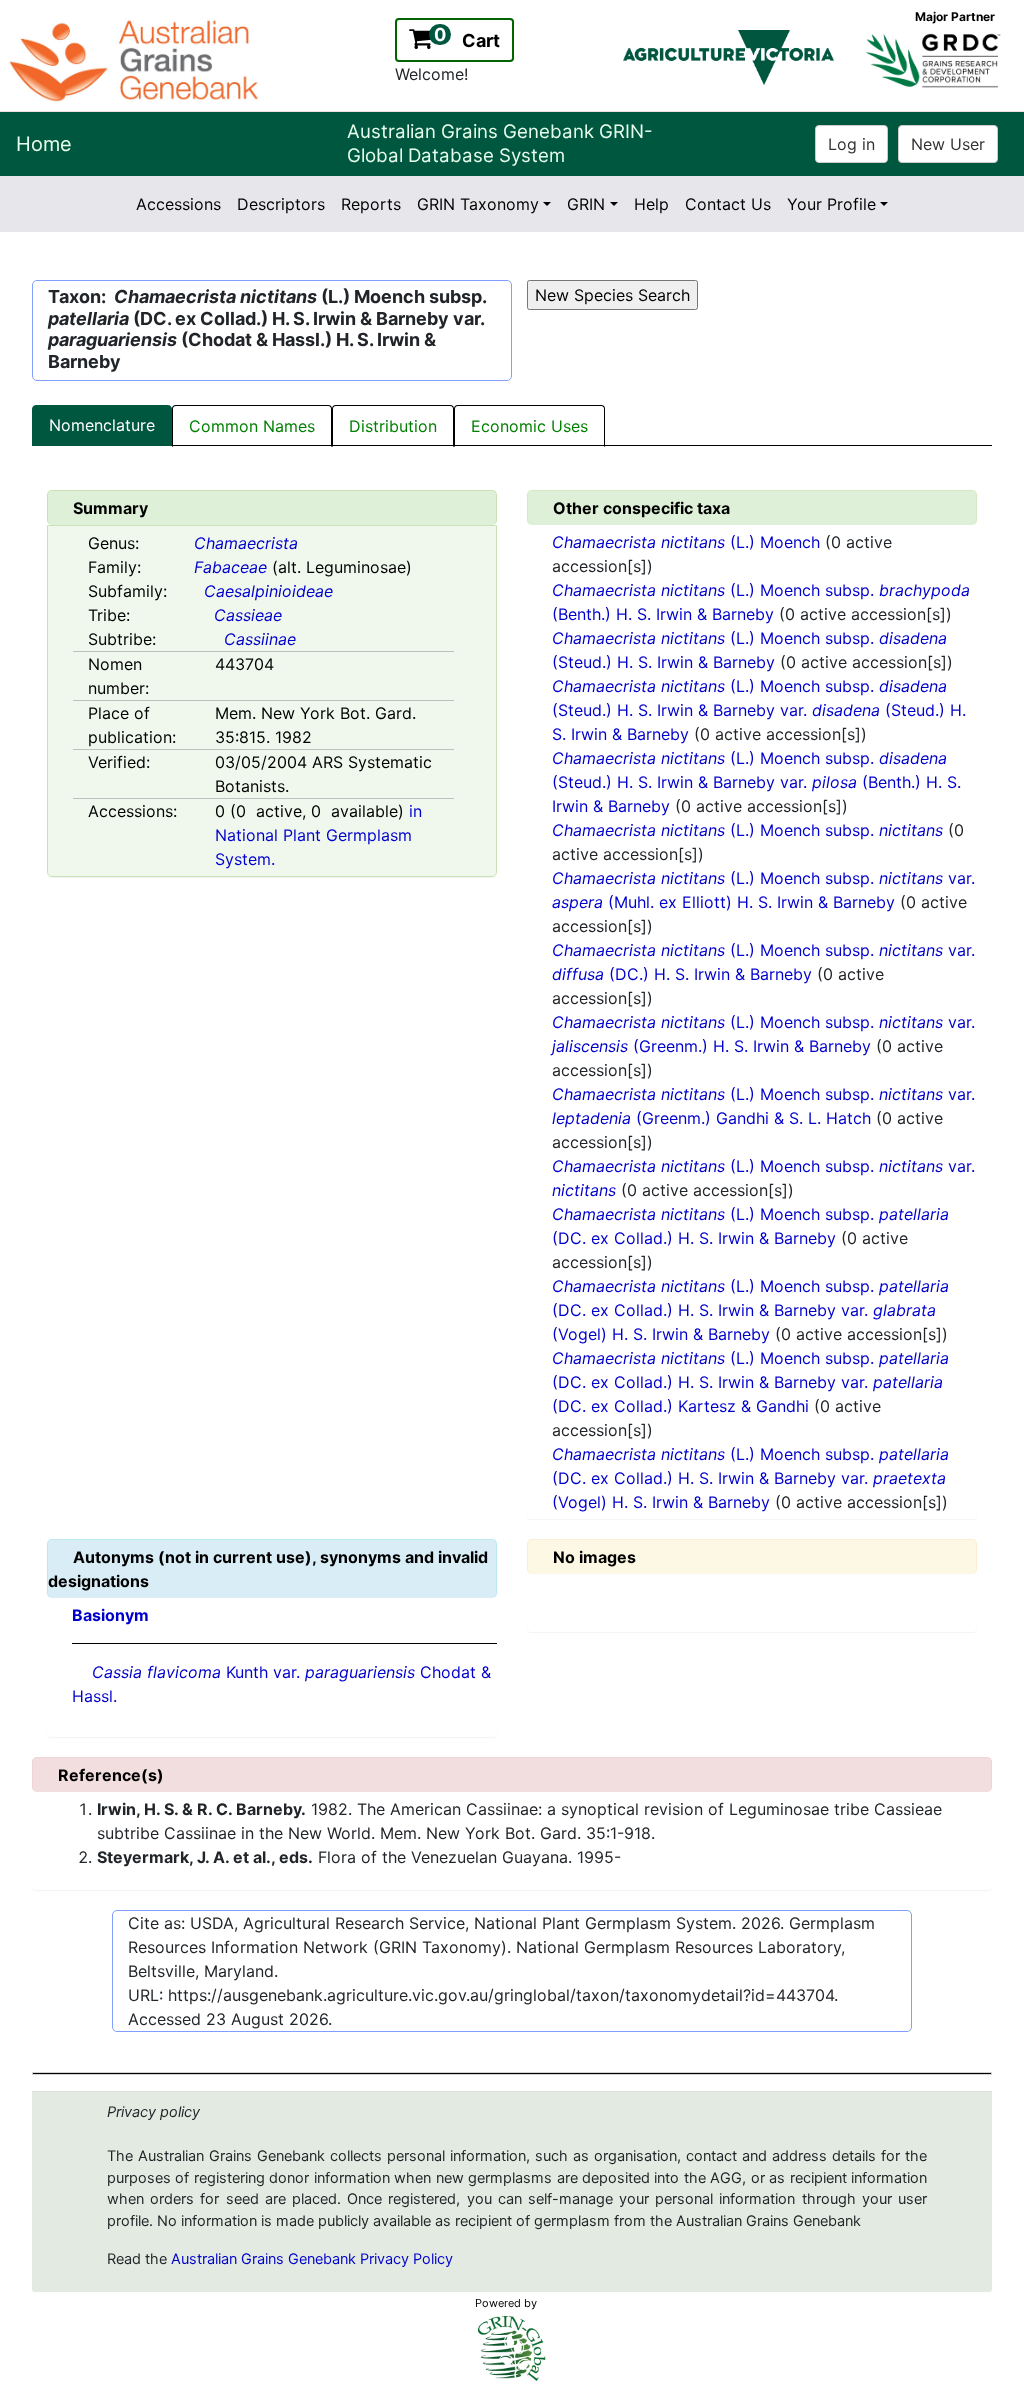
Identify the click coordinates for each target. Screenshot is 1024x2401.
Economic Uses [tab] (529, 426)
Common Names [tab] (252, 426)
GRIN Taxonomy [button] (478, 204)
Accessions (178, 204)
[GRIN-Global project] (512, 2348)
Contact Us (728, 204)
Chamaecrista (246, 543)
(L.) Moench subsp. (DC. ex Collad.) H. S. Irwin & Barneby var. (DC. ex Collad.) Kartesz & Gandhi (750, 1382)
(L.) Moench (688, 542)
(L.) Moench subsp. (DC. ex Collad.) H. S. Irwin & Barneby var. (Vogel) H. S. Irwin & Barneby (750, 1310)
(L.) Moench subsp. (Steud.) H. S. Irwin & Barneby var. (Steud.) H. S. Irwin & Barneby (759, 710)
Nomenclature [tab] (102, 425)
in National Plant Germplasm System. (318, 835)
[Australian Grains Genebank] (136, 59)
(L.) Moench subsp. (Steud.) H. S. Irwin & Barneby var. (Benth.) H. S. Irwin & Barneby (756, 782)
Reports (371, 204)
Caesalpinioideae (268, 591)
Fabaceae (230, 567)
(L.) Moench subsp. (747, 830)
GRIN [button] (586, 204)
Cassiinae (260, 639)
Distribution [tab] (393, 426)
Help (651, 204)
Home (44, 144)
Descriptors (281, 204)
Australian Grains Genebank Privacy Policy (312, 2259)
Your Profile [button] (831, 204)
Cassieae (248, 615)
